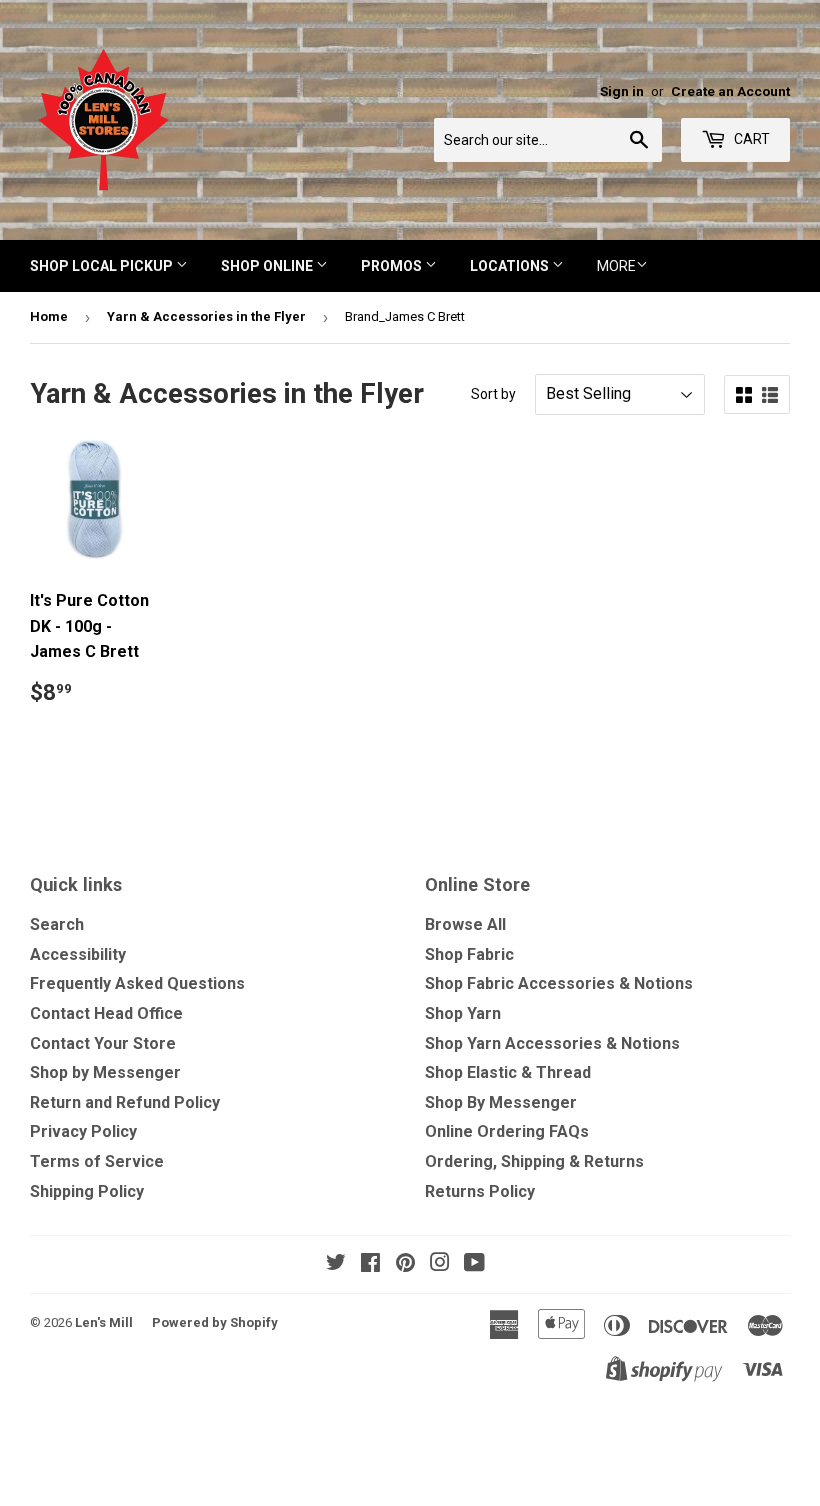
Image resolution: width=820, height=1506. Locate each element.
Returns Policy (480, 1191)
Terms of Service (97, 1161)
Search (57, 924)
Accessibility (78, 954)
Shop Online (268, 266)
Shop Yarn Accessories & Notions (552, 1043)
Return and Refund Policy (125, 1102)
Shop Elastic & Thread (508, 1072)
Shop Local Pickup (103, 266)
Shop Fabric (469, 954)
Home (49, 316)
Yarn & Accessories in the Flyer (206, 316)
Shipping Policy (87, 1191)
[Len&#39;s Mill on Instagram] (440, 1264)
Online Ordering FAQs (507, 1131)
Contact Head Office (106, 1013)
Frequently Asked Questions (137, 983)
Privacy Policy (83, 1131)
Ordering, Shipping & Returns (534, 1161)
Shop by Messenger (105, 1072)
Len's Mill (104, 1322)
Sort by (493, 394)
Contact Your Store (103, 1043)
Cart (750, 139)
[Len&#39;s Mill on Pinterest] (405, 1264)
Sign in (622, 91)
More (616, 266)
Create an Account (730, 91)
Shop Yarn (463, 1013)
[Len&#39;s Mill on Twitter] (336, 1264)
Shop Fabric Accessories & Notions (559, 983)
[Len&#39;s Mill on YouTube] (474, 1264)
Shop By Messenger (501, 1102)
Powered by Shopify (215, 1322)
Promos (393, 266)
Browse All (465, 924)
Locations (511, 266)
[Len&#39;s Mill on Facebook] (370, 1264)
